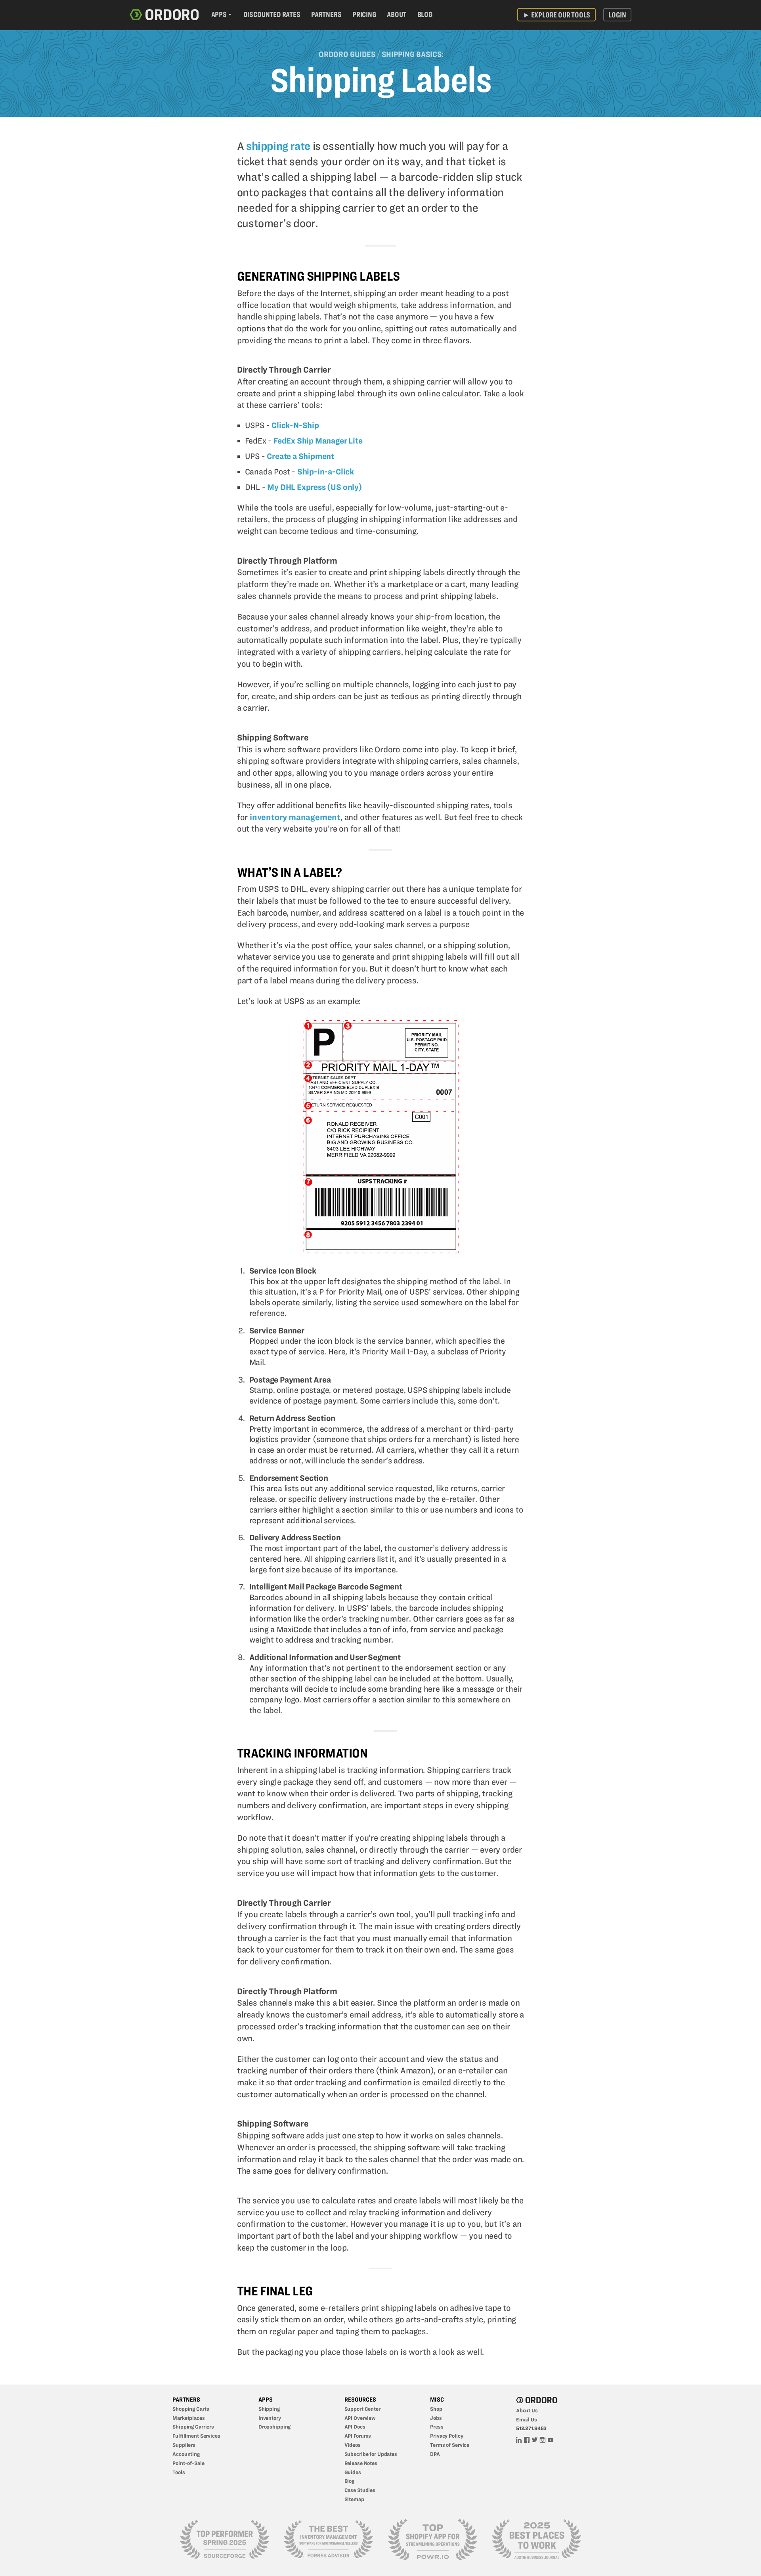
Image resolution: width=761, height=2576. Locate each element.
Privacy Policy (446, 2436)
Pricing (364, 14)
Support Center (362, 2409)
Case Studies (360, 2490)
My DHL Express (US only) (315, 487)
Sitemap (354, 2499)
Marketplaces (189, 2418)
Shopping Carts (191, 2409)
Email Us (527, 2419)
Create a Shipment (300, 456)
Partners (326, 14)
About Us (527, 2410)
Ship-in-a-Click (326, 472)
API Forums (358, 2436)
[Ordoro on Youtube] (551, 2439)
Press (437, 2427)
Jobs (436, 2418)
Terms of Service (450, 2445)
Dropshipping (275, 2427)
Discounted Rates (272, 14)
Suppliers (184, 2445)
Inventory (270, 2418)
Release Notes (361, 2463)
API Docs (355, 2427)
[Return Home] (164, 15)
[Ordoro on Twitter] (535, 2439)
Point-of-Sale (188, 2463)
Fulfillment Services (196, 2436)
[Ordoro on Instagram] (543, 2439)
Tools (179, 2472)
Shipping (269, 2409)
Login (617, 14)
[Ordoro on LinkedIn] (519, 2439)
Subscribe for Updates (371, 2454)
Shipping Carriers (193, 2427)
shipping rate (278, 146)
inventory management (295, 817)
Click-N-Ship (295, 425)
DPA (435, 2454)
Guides (353, 2472)
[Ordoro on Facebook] (527, 2439)
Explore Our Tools (556, 14)
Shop (436, 2409)
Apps (219, 14)
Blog (425, 14)
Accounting (186, 2454)
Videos (353, 2445)
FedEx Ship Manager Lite (318, 441)
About (397, 14)
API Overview (360, 2418)
